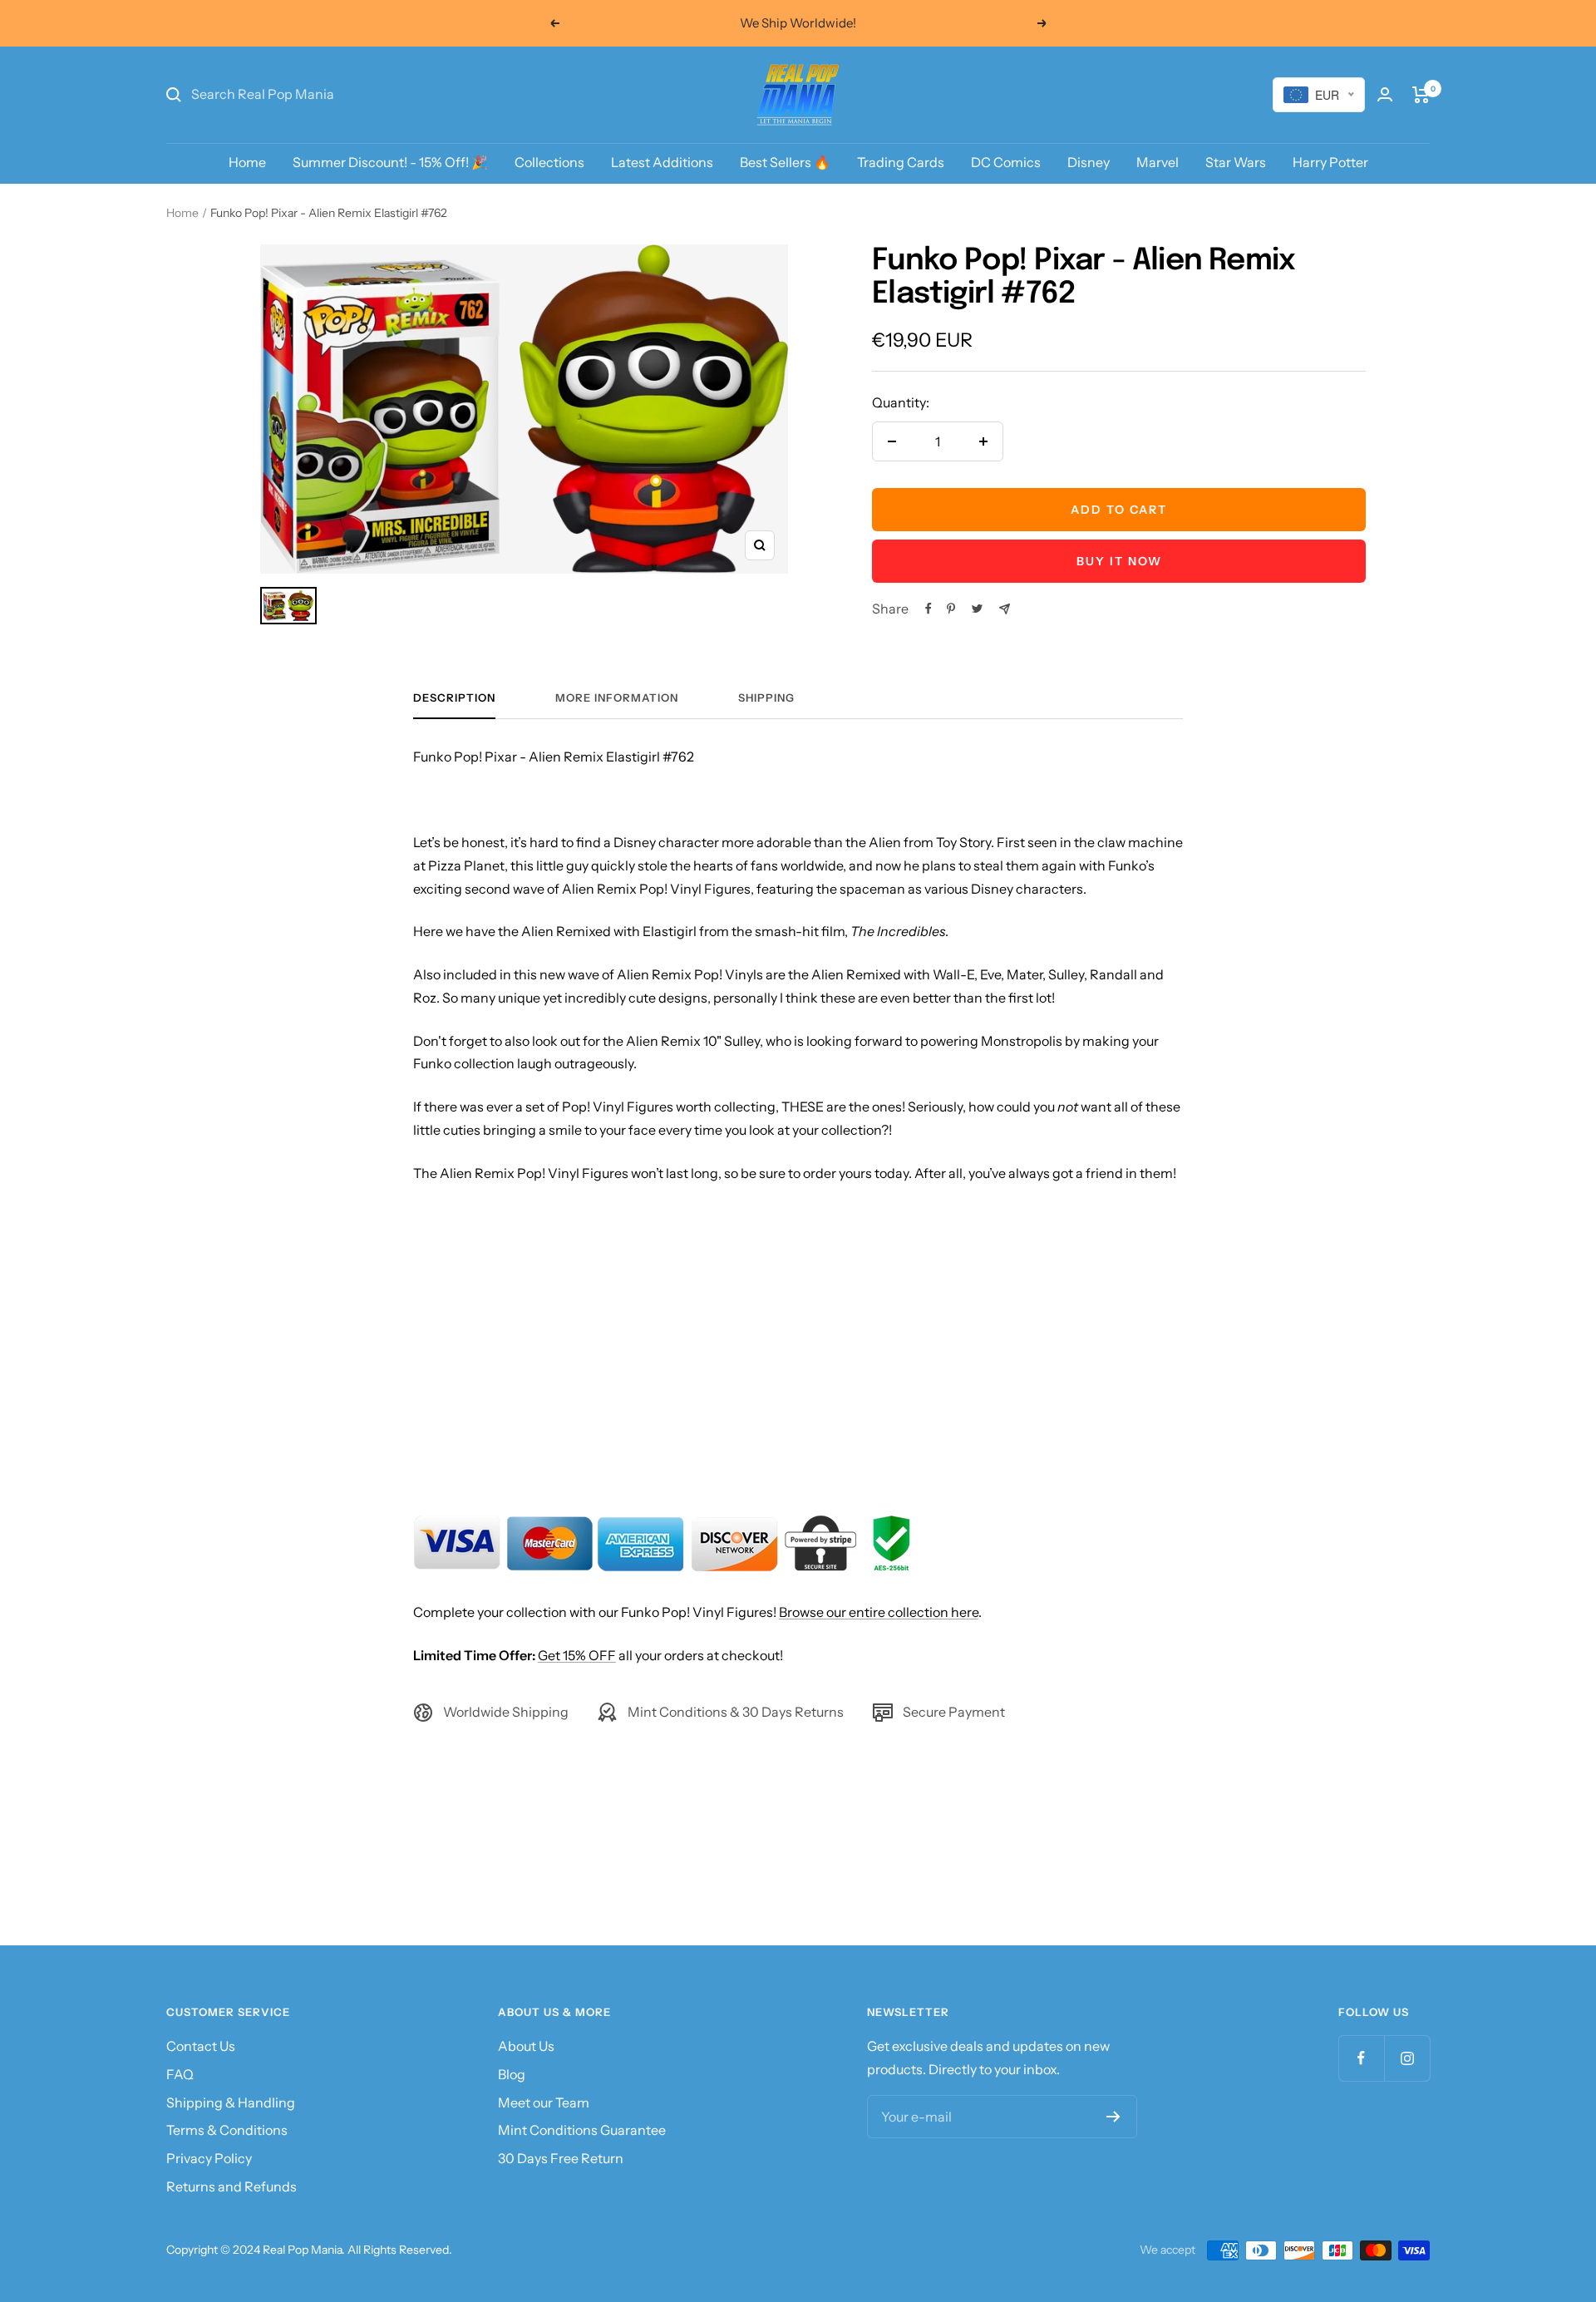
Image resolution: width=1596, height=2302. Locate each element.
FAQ (180, 2074)
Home (247, 162)
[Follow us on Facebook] (1361, 2058)
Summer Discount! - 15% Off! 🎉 (390, 162)
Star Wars (1236, 162)
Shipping (766, 698)
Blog (512, 2074)
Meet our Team (544, 2102)
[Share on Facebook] (929, 609)
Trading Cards (901, 162)
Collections (549, 162)
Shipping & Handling (231, 2102)
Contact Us (201, 2046)
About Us (526, 2046)
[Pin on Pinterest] (951, 609)
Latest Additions (662, 162)
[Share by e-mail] (1005, 609)
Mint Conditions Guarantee (582, 2130)
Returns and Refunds (232, 2186)
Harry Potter (1330, 162)
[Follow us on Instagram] (1407, 2058)
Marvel (1158, 162)
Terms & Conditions (227, 2130)
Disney (1089, 162)
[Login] (1385, 94)
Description (454, 698)
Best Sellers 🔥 (785, 162)
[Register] (1113, 2117)
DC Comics (1006, 162)
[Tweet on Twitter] (977, 609)
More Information (617, 698)
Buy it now (1119, 561)
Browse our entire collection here (879, 1612)
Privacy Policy (209, 2158)
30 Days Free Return (561, 2158)
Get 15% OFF (577, 1655)
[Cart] (1421, 95)
